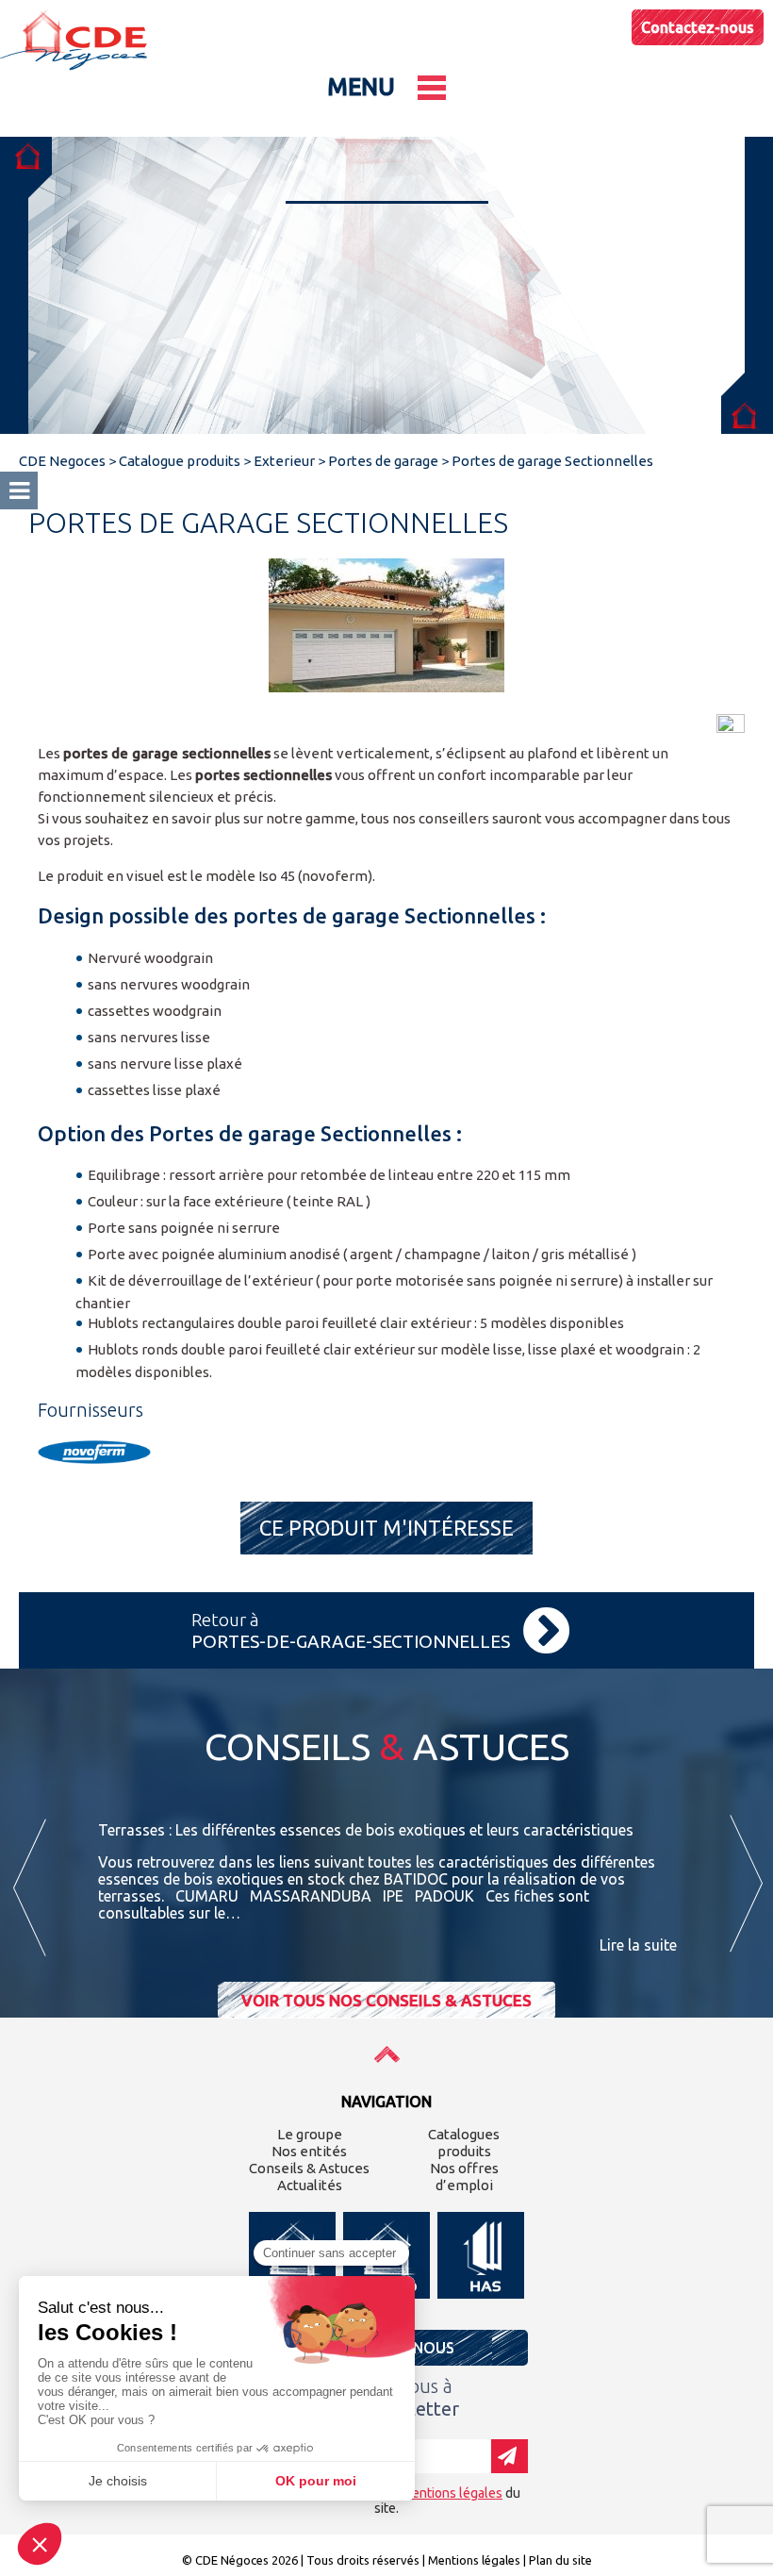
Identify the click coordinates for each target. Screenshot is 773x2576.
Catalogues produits (464, 2143)
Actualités (310, 2185)
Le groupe (310, 2134)
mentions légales (452, 2493)
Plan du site (560, 2560)
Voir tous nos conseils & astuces (386, 2000)
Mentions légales (474, 2560)
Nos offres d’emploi (464, 2177)
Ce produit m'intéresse (386, 1528)
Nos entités (309, 2151)
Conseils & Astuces (309, 2168)
